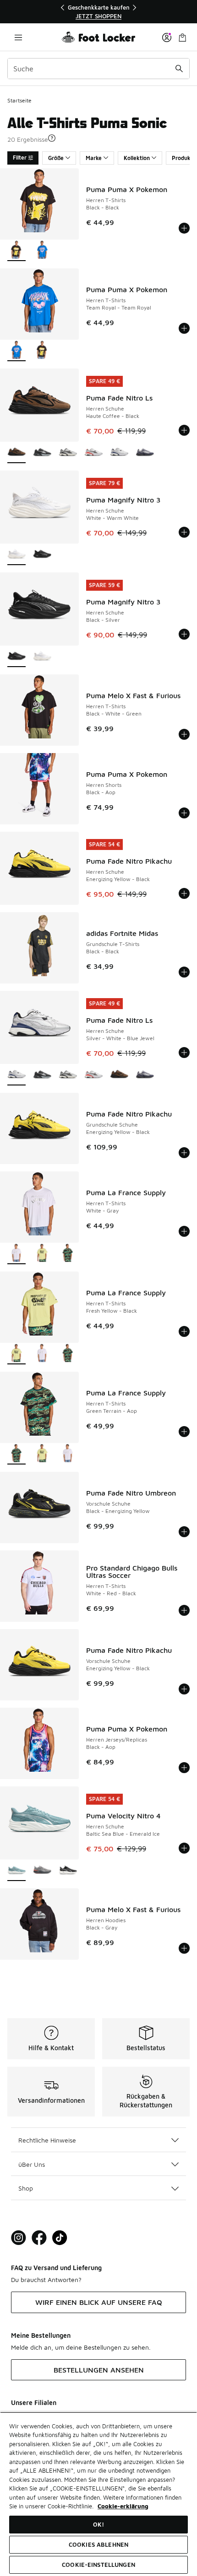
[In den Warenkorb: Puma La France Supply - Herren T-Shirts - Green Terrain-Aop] (184, 1432)
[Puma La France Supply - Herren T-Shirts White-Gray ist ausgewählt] (16, 1254)
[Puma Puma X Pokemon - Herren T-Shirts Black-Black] (42, 351)
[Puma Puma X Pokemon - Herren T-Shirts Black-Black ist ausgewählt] (16, 251)
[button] (52, 138)
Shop (26, 2188)
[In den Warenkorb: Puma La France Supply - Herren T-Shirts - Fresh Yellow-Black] (184, 1331)
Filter (20, 158)
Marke (94, 158)
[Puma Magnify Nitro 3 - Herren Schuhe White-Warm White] (42, 657)
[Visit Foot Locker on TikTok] (60, 2238)
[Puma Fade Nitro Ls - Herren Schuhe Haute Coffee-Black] (119, 1075)
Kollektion (137, 158)
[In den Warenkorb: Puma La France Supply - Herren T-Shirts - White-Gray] (184, 1231)
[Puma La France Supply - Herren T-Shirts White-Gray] (42, 1354)
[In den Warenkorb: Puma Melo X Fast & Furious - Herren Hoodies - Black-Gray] (184, 1948)
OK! (98, 2524)
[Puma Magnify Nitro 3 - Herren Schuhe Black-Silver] (42, 555)
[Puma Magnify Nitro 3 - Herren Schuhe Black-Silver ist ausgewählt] (16, 657)
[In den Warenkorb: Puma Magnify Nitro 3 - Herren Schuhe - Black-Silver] (184, 634)
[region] (98, 12)
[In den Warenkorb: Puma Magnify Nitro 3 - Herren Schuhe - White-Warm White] (184, 532)
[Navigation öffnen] (18, 37)
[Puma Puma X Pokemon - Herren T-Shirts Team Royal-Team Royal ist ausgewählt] (16, 351)
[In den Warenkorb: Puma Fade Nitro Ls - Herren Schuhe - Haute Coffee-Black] (184, 430)
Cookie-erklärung (123, 2506)
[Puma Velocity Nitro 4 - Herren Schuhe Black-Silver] (68, 1871)
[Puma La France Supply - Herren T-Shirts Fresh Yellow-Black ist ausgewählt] (16, 1354)
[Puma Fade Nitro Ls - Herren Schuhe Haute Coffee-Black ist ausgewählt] (16, 453)
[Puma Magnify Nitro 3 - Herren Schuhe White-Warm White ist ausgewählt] (16, 555)
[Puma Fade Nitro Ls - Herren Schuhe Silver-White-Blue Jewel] (119, 453)
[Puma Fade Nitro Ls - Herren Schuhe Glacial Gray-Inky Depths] (145, 453)
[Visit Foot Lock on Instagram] (19, 2238)
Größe (56, 158)
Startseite (19, 100)
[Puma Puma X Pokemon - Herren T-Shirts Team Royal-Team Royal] (42, 251)
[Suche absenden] (179, 69)
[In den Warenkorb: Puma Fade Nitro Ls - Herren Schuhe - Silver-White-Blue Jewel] (184, 1053)
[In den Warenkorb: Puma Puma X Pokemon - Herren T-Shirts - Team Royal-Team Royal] (184, 328)
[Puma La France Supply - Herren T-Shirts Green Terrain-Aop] (68, 1254)
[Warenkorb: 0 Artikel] (182, 37)
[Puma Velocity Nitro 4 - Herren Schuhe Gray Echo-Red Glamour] (42, 1871)
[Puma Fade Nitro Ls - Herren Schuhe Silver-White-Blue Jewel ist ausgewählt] (16, 1075)
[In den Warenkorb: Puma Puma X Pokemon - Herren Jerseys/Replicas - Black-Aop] (184, 1768)
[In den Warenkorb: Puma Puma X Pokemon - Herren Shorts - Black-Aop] (184, 813)
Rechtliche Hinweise (47, 2140)
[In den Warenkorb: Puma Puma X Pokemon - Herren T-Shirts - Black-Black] (184, 228)
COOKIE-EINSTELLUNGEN (98, 2565)
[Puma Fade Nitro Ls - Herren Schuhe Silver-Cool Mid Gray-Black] (68, 453)
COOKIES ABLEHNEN (98, 2544)
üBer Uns (32, 2164)
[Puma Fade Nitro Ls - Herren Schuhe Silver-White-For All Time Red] (93, 453)
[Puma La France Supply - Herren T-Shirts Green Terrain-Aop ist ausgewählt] (16, 1454)
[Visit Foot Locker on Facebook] (39, 2238)
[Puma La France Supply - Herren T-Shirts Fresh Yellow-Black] (42, 1254)
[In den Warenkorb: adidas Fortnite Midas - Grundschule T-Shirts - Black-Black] (184, 972)
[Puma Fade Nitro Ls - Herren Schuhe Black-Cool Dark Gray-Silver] (42, 453)
